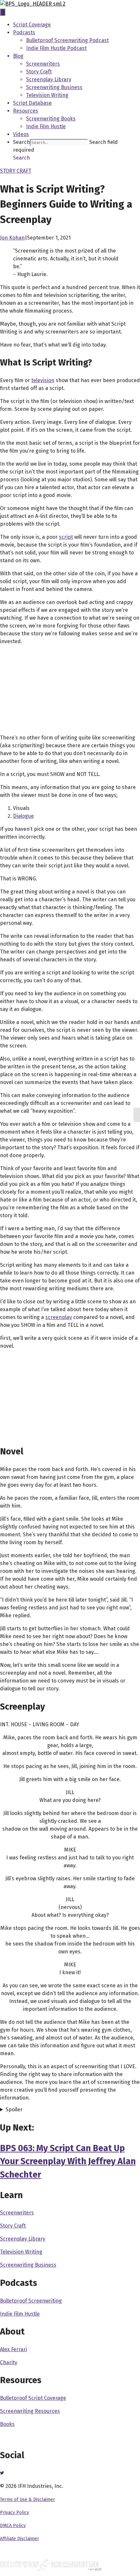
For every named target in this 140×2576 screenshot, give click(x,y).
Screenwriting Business (54, 87)
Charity (9, 2362)
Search (21, 142)
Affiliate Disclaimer (20, 2539)
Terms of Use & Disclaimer (28, 2499)
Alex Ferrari (14, 2349)
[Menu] (3, 12)
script (66, 537)
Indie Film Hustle (46, 126)
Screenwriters (43, 64)
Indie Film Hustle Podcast (56, 48)
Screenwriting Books (51, 119)
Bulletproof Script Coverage (33, 2398)
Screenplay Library (49, 79)
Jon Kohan (12, 238)
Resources (26, 111)
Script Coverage (32, 25)
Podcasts (24, 32)
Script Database (32, 103)
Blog (18, 56)
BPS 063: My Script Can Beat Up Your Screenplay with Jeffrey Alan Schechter (68, 2161)
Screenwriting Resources (30, 2411)
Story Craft (39, 72)
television (43, 380)
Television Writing (47, 95)
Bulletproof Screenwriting (31, 2301)
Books (7, 2424)
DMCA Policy (13, 2526)
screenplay (59, 1317)
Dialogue (23, 816)
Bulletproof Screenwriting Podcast (67, 40)
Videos (21, 134)
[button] (21, 158)
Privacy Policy (14, 2513)
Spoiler (14, 2110)
